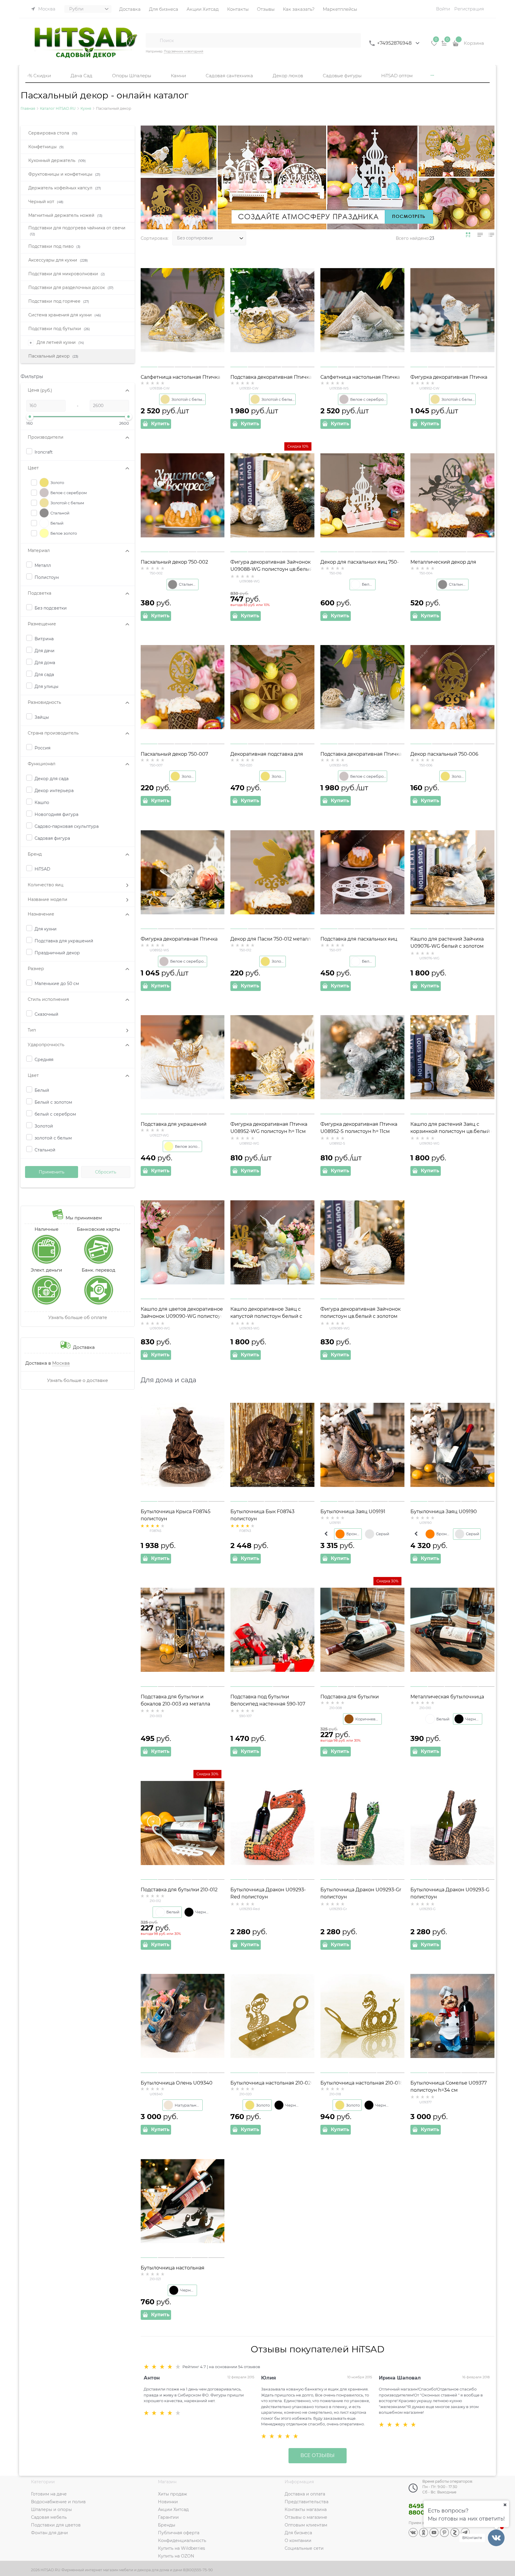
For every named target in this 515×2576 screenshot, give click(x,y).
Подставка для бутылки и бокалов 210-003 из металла (175, 1700)
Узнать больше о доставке (77, 1380)
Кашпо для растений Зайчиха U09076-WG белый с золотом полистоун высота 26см (447, 946)
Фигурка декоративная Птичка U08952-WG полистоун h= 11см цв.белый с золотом (269, 1131)
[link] (468, 235)
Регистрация (469, 9)
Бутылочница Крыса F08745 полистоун (176, 1515)
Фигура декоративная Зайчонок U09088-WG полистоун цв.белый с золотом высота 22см (272, 569)
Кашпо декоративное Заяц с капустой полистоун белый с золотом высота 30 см (266, 1316)
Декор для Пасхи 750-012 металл (271, 939)
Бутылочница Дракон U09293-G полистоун (450, 1893)
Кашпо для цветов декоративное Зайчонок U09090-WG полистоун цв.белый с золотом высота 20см (182, 1316)
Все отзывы (318, 2455)
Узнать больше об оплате (78, 1317)
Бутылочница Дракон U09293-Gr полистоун (361, 1893)
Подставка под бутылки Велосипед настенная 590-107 (268, 1700)
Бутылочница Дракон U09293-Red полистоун (268, 1893)
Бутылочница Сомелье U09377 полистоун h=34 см (449, 2086)
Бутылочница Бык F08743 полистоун (262, 1515)
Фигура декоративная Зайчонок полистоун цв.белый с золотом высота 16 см (360, 1316)
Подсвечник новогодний (184, 51)
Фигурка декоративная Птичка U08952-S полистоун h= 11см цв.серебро (359, 1131)
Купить (160, 424)
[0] (434, 45)
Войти (443, 9)
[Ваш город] (505, 2505)
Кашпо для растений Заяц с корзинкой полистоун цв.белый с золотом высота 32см (452, 1131)
